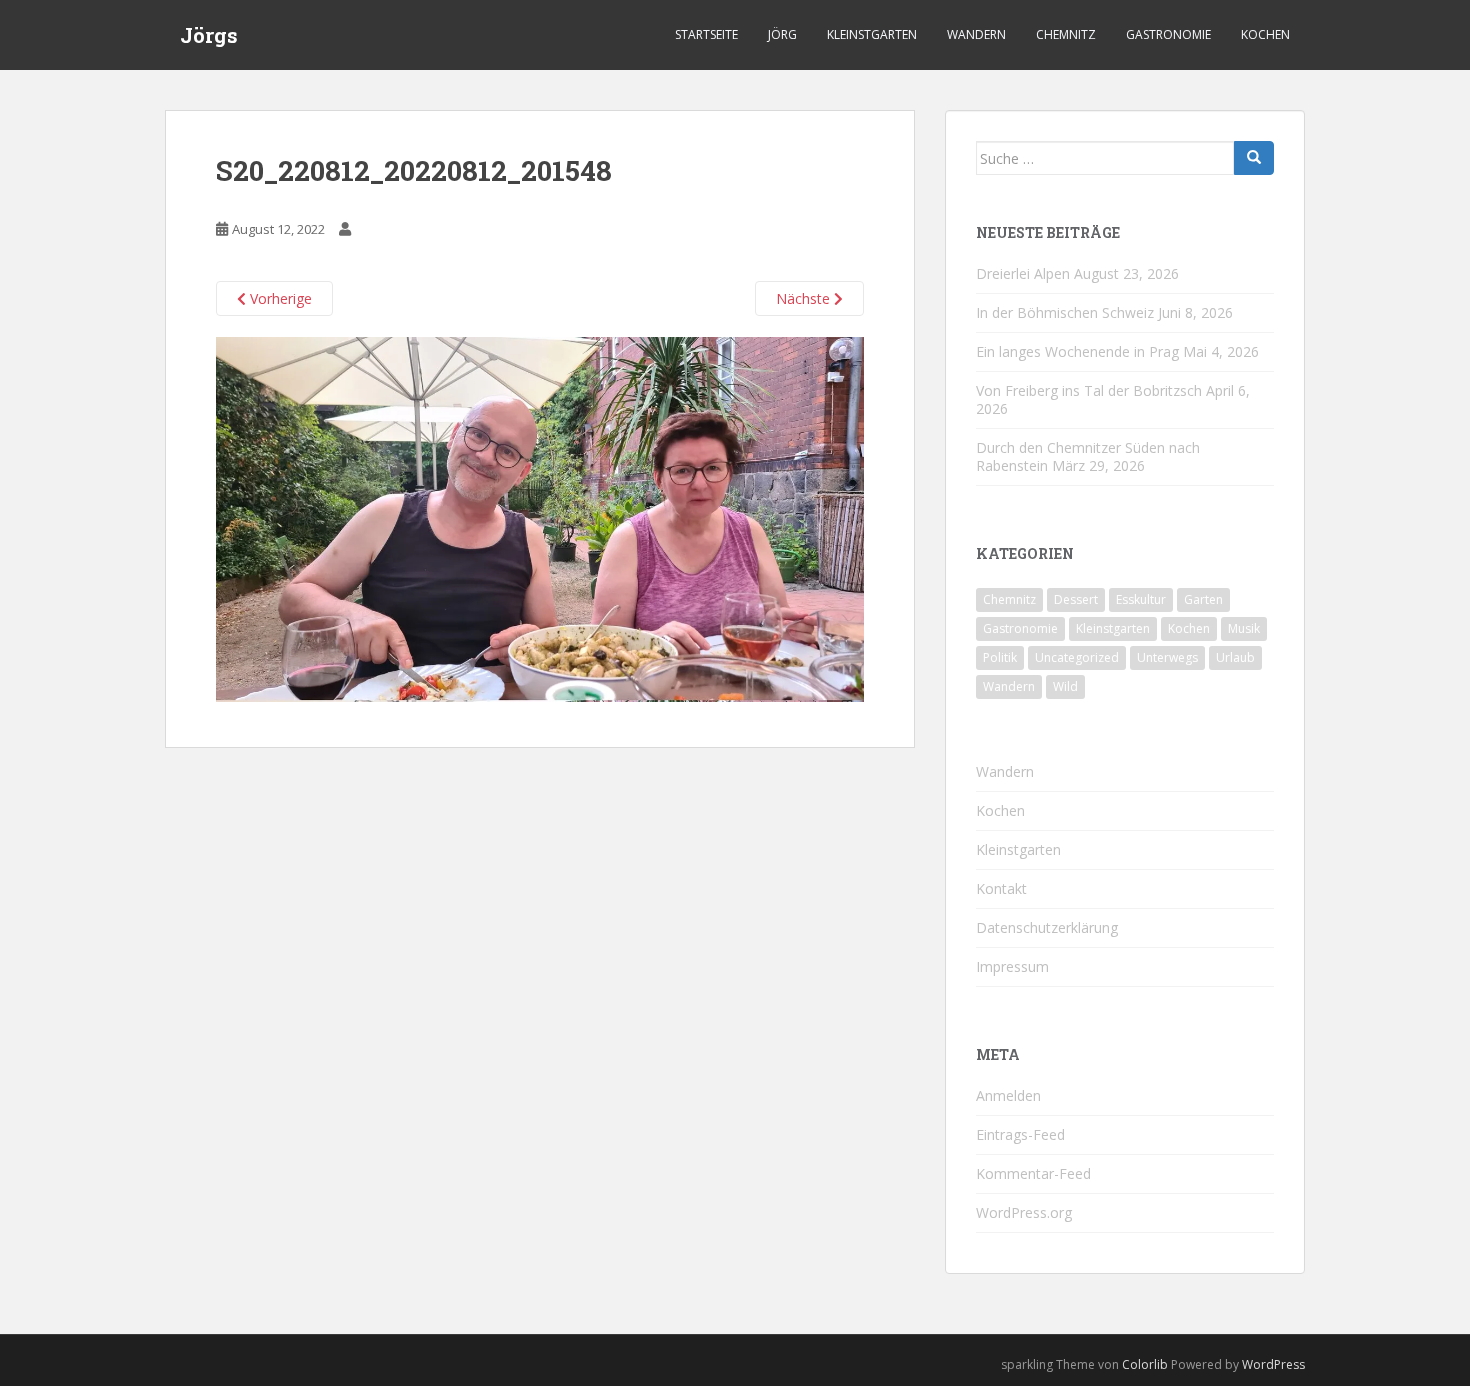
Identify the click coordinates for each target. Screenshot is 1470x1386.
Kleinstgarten (872, 34)
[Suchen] (1254, 158)
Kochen (1265, 34)
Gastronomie (1168, 34)
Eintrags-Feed (1020, 1134)
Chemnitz (1066, 34)
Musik (1244, 628)
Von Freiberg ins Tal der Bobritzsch (1089, 390)
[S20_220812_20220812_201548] (540, 517)
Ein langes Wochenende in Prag (1077, 351)
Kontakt (1001, 888)
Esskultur (1141, 599)
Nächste (805, 298)
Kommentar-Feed (1033, 1173)
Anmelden (1008, 1095)
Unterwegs (1167, 657)
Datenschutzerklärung (1047, 927)
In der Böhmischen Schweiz (1065, 312)
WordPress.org (1024, 1212)
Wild (1065, 686)
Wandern (976, 34)
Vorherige (279, 298)
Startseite (706, 34)
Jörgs (209, 35)
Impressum (1012, 966)
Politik (1000, 657)
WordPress (1273, 1364)
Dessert (1076, 599)
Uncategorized (1077, 657)
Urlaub (1235, 657)
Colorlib (1145, 1364)
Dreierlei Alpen (1023, 273)
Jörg (782, 34)
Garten (1203, 599)
